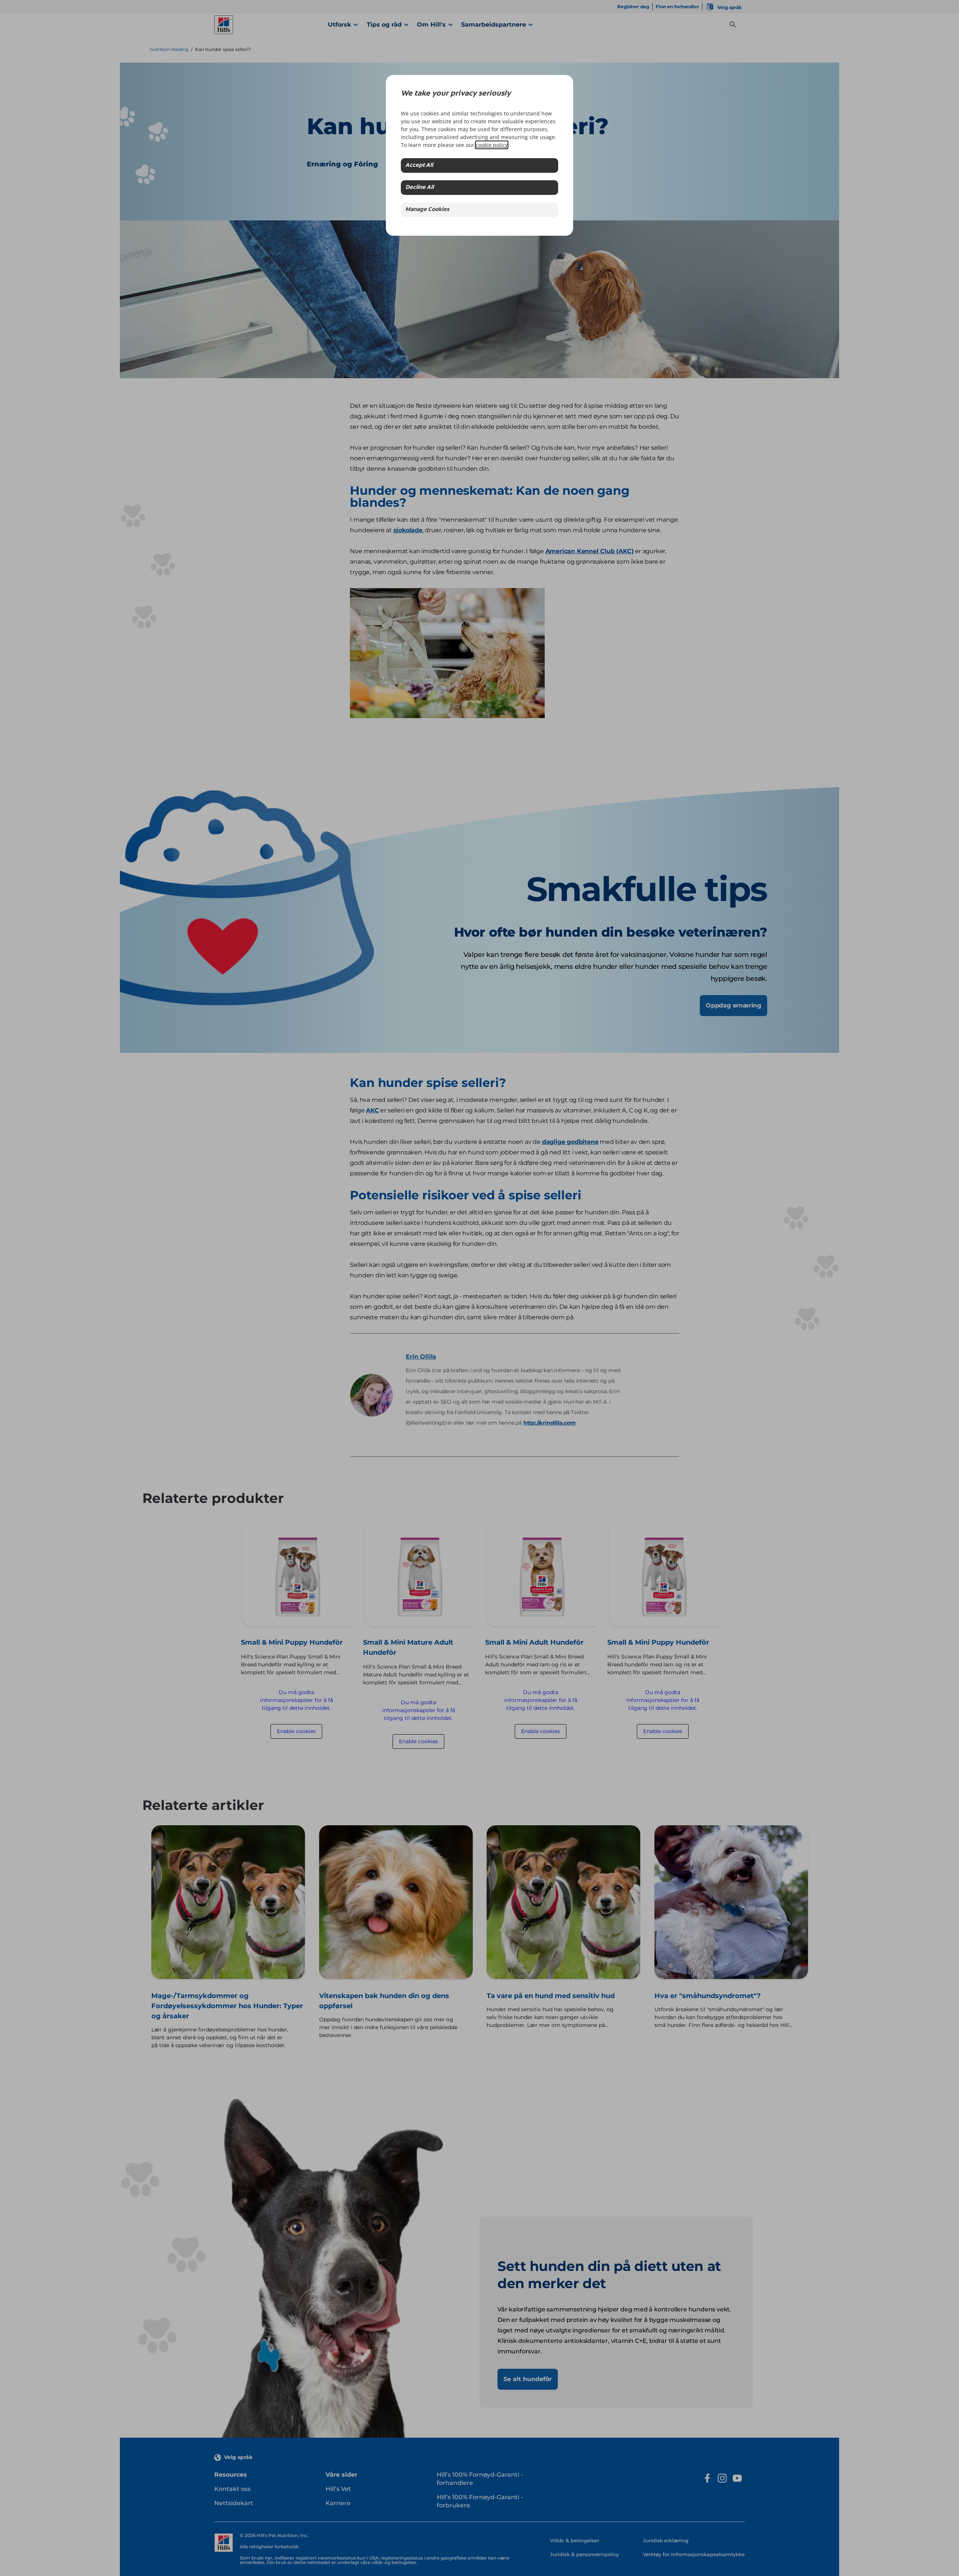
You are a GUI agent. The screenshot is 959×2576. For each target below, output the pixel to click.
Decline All (420, 188)
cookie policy (492, 145)
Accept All (419, 165)
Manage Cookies (427, 210)
